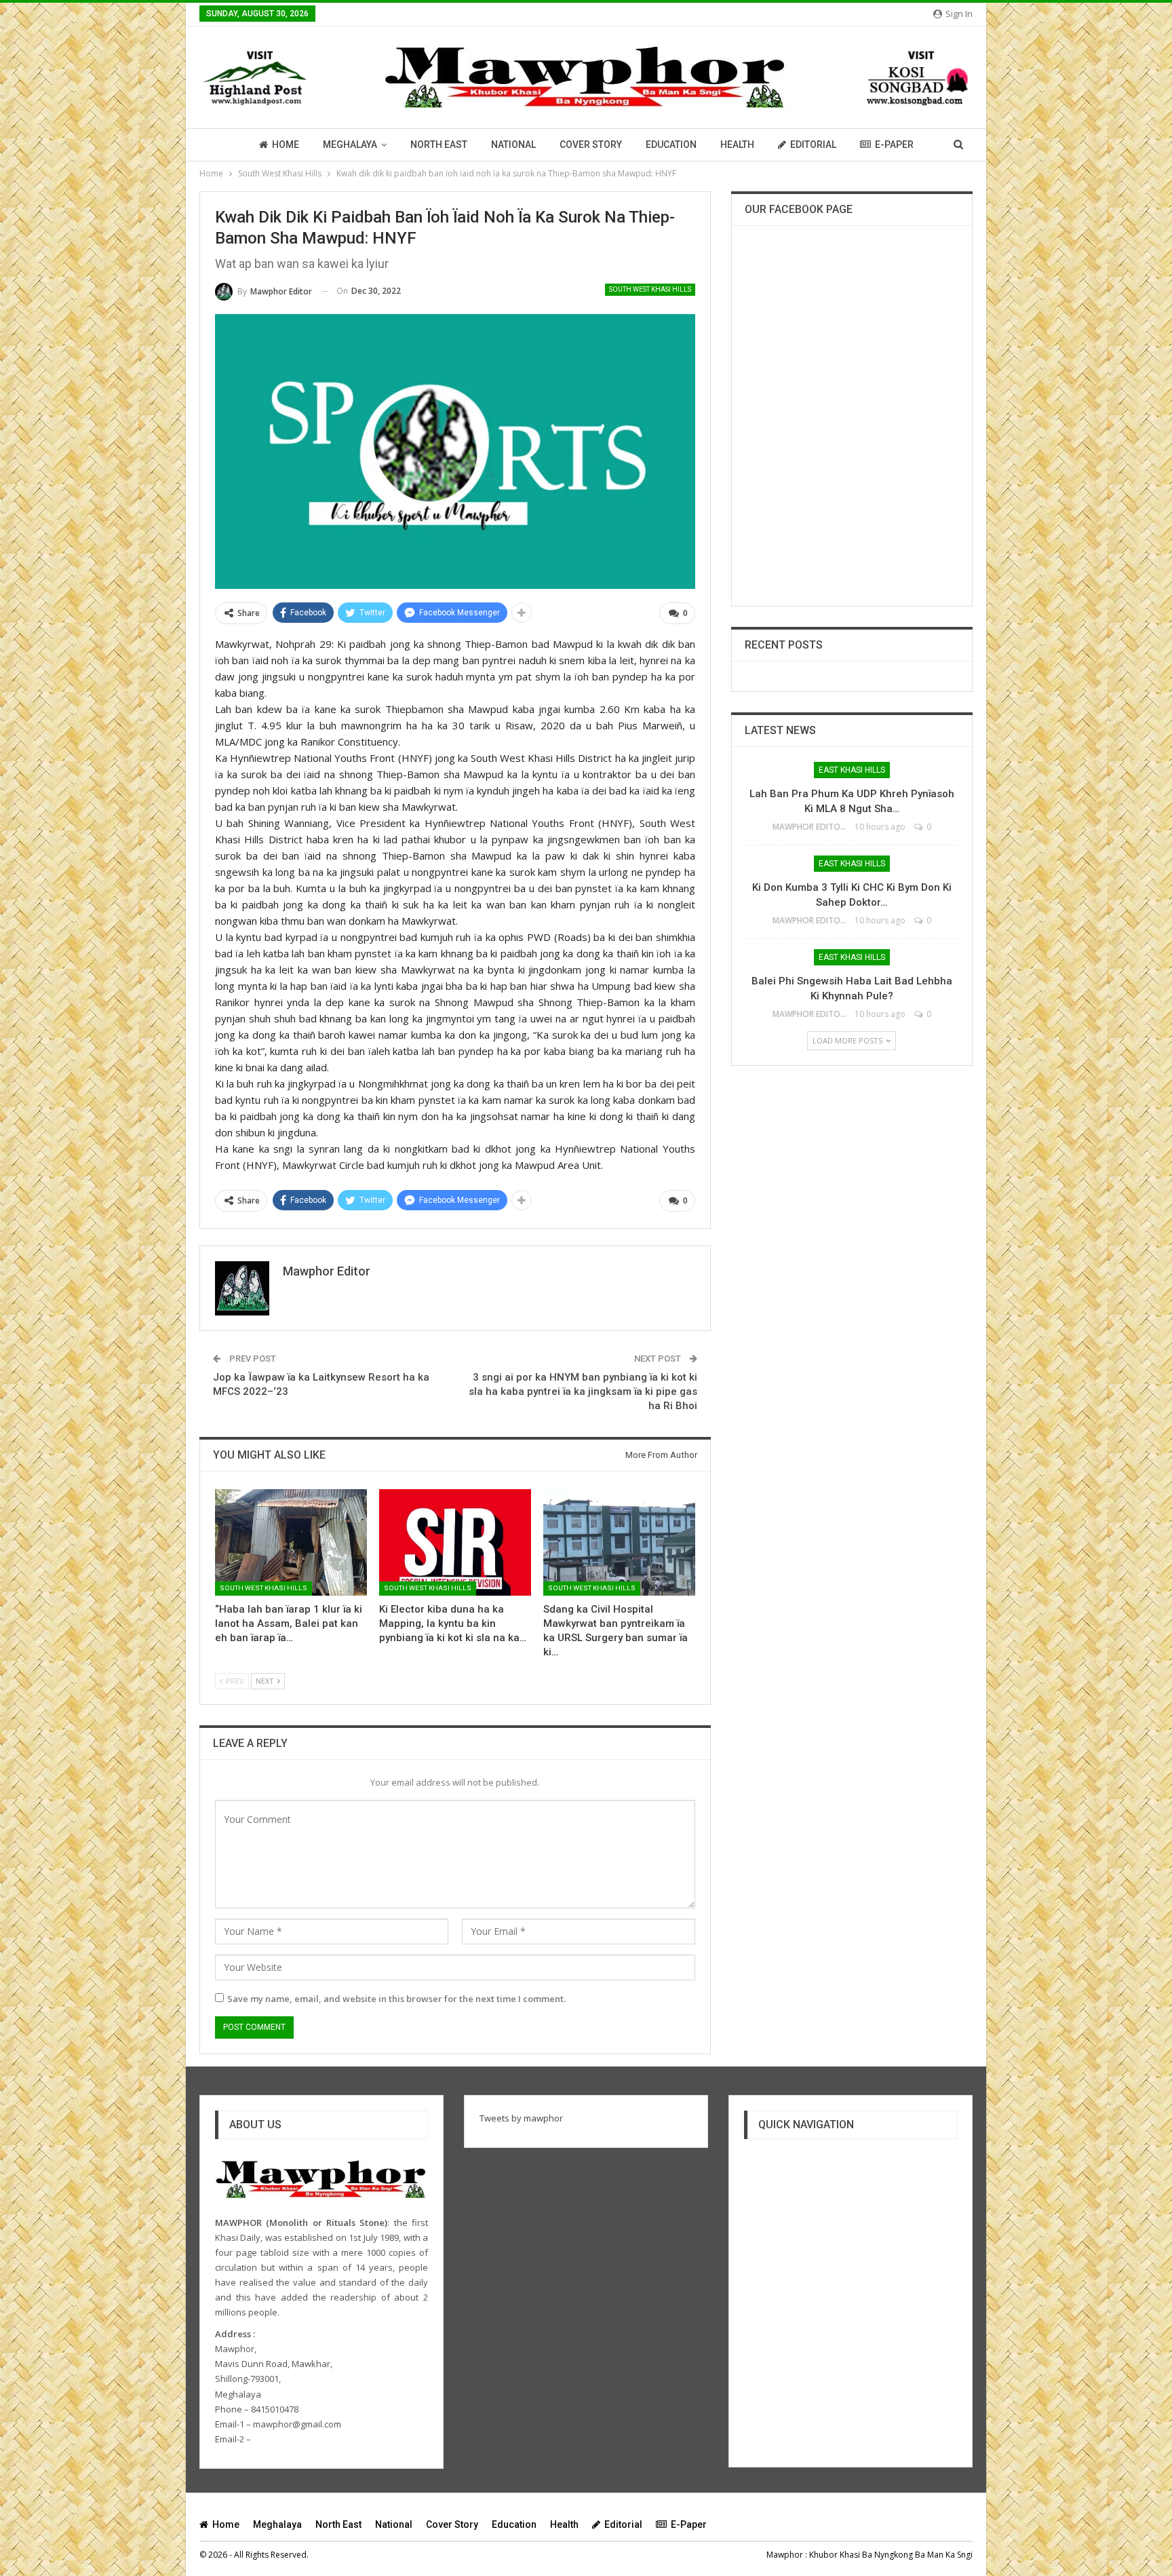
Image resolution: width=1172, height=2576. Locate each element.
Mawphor (785, 2555)
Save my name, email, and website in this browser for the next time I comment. (396, 1999)
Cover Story (591, 145)
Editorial (813, 145)
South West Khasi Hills (650, 289)
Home (286, 145)
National (513, 145)
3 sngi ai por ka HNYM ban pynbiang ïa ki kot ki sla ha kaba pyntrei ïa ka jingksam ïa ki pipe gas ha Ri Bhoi (583, 1391)
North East (439, 145)
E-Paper (894, 145)
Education (671, 145)
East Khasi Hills (852, 770)
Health (737, 145)
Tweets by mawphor (521, 2118)
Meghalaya (350, 145)
